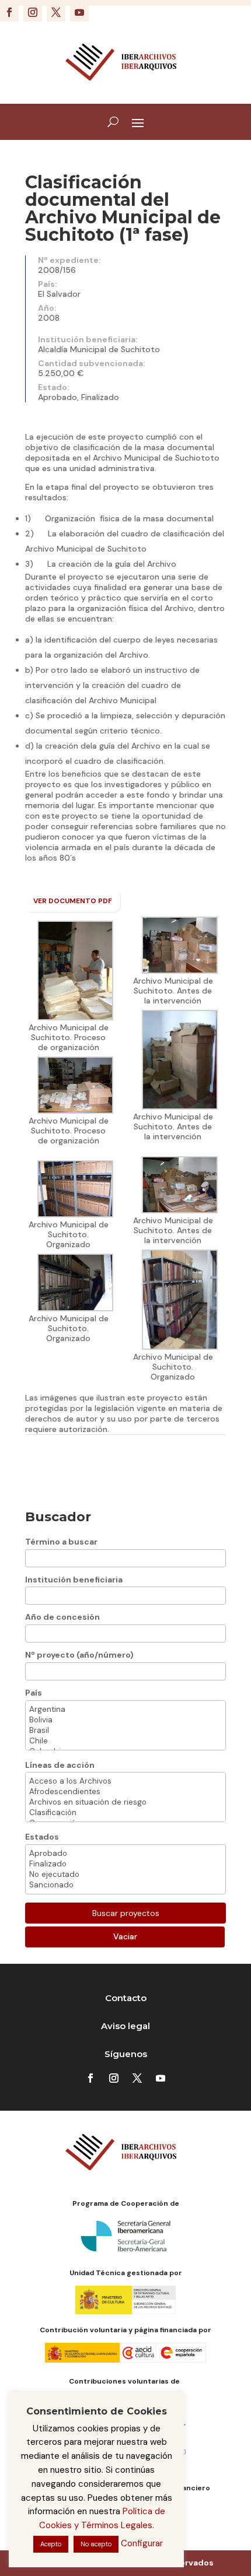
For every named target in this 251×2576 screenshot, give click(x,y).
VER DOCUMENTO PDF (73, 901)
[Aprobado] (125, 1854)
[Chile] (125, 1741)
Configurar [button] (142, 2543)
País (34, 1693)
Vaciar (125, 1936)
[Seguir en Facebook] (9, 12)
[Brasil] (125, 1731)
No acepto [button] (96, 2544)
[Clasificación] (125, 1813)
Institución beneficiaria (74, 1580)
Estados (42, 1837)
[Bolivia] (125, 1720)
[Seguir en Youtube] (79, 12)
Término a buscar (61, 1542)
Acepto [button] (51, 2544)
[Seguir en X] (56, 12)
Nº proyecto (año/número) (79, 1655)
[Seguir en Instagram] (33, 12)
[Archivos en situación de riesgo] (125, 1802)
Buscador (58, 1517)
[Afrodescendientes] (125, 1792)
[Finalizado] (125, 1864)
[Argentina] (125, 1710)
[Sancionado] (125, 1885)
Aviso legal (125, 2026)
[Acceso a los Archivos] (125, 1781)
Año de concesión (62, 1617)
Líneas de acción (60, 1765)
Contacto (126, 1998)
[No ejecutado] (125, 1875)
